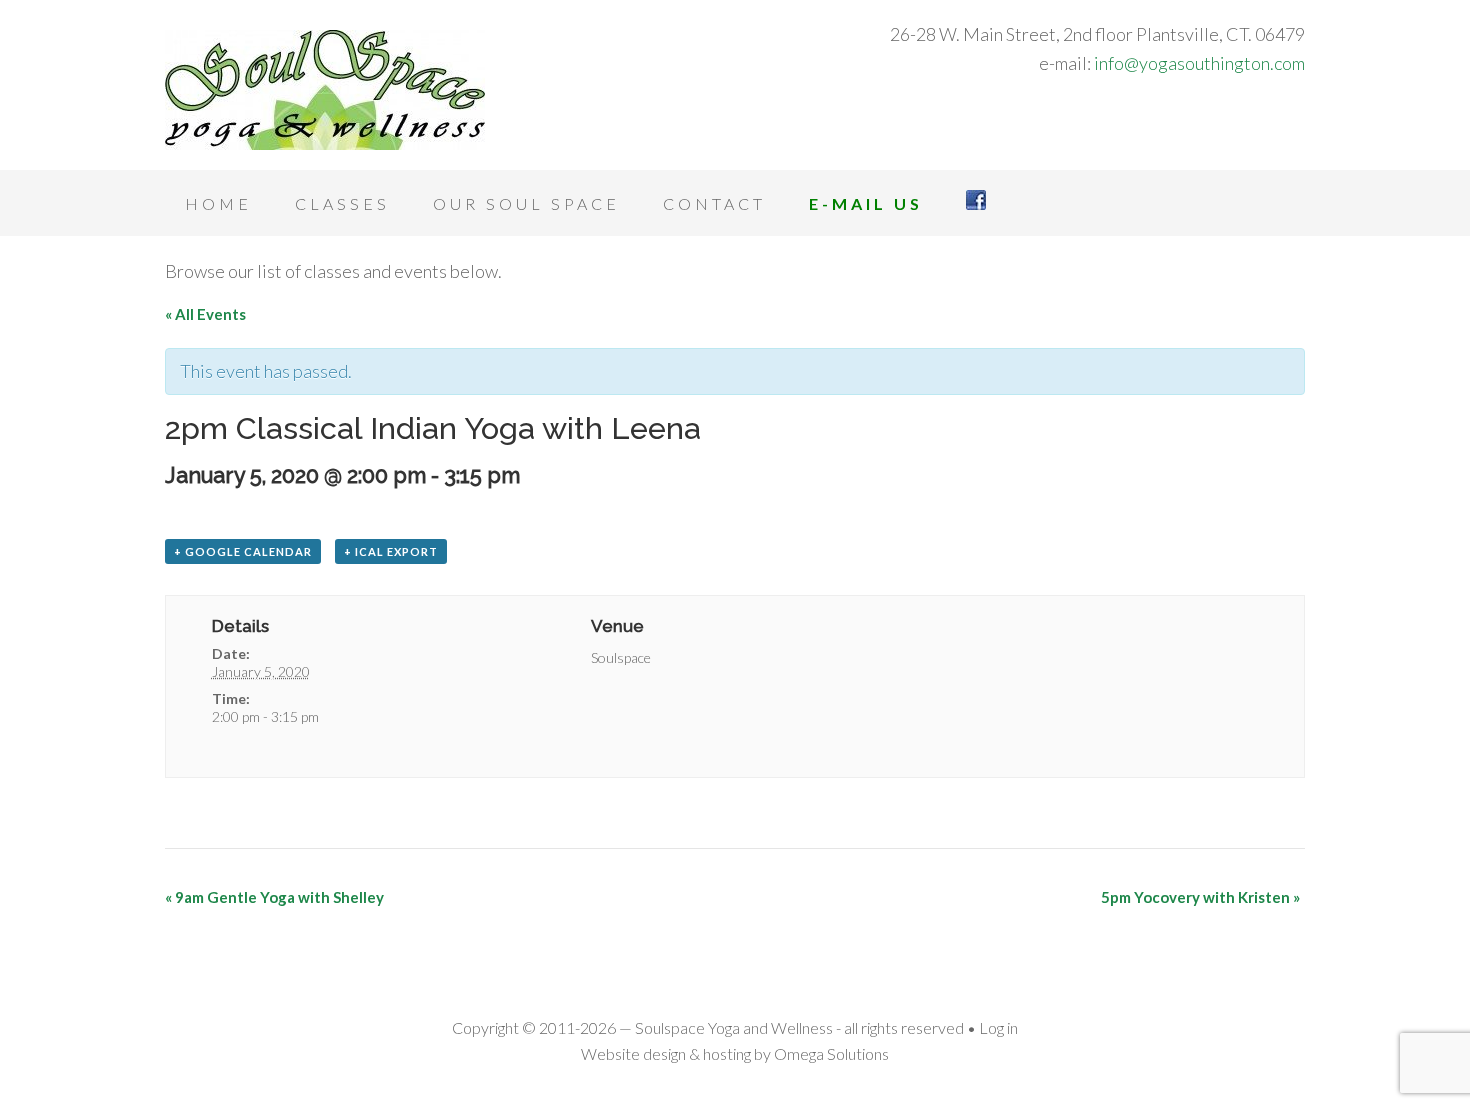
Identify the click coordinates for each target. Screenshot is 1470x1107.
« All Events (205, 314)
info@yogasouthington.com (1199, 63)
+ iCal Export (391, 551)
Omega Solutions (831, 1053)
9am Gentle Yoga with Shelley (274, 897)
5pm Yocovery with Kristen (1200, 897)
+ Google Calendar (243, 551)
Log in (998, 1027)
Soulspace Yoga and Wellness (325, 90)
